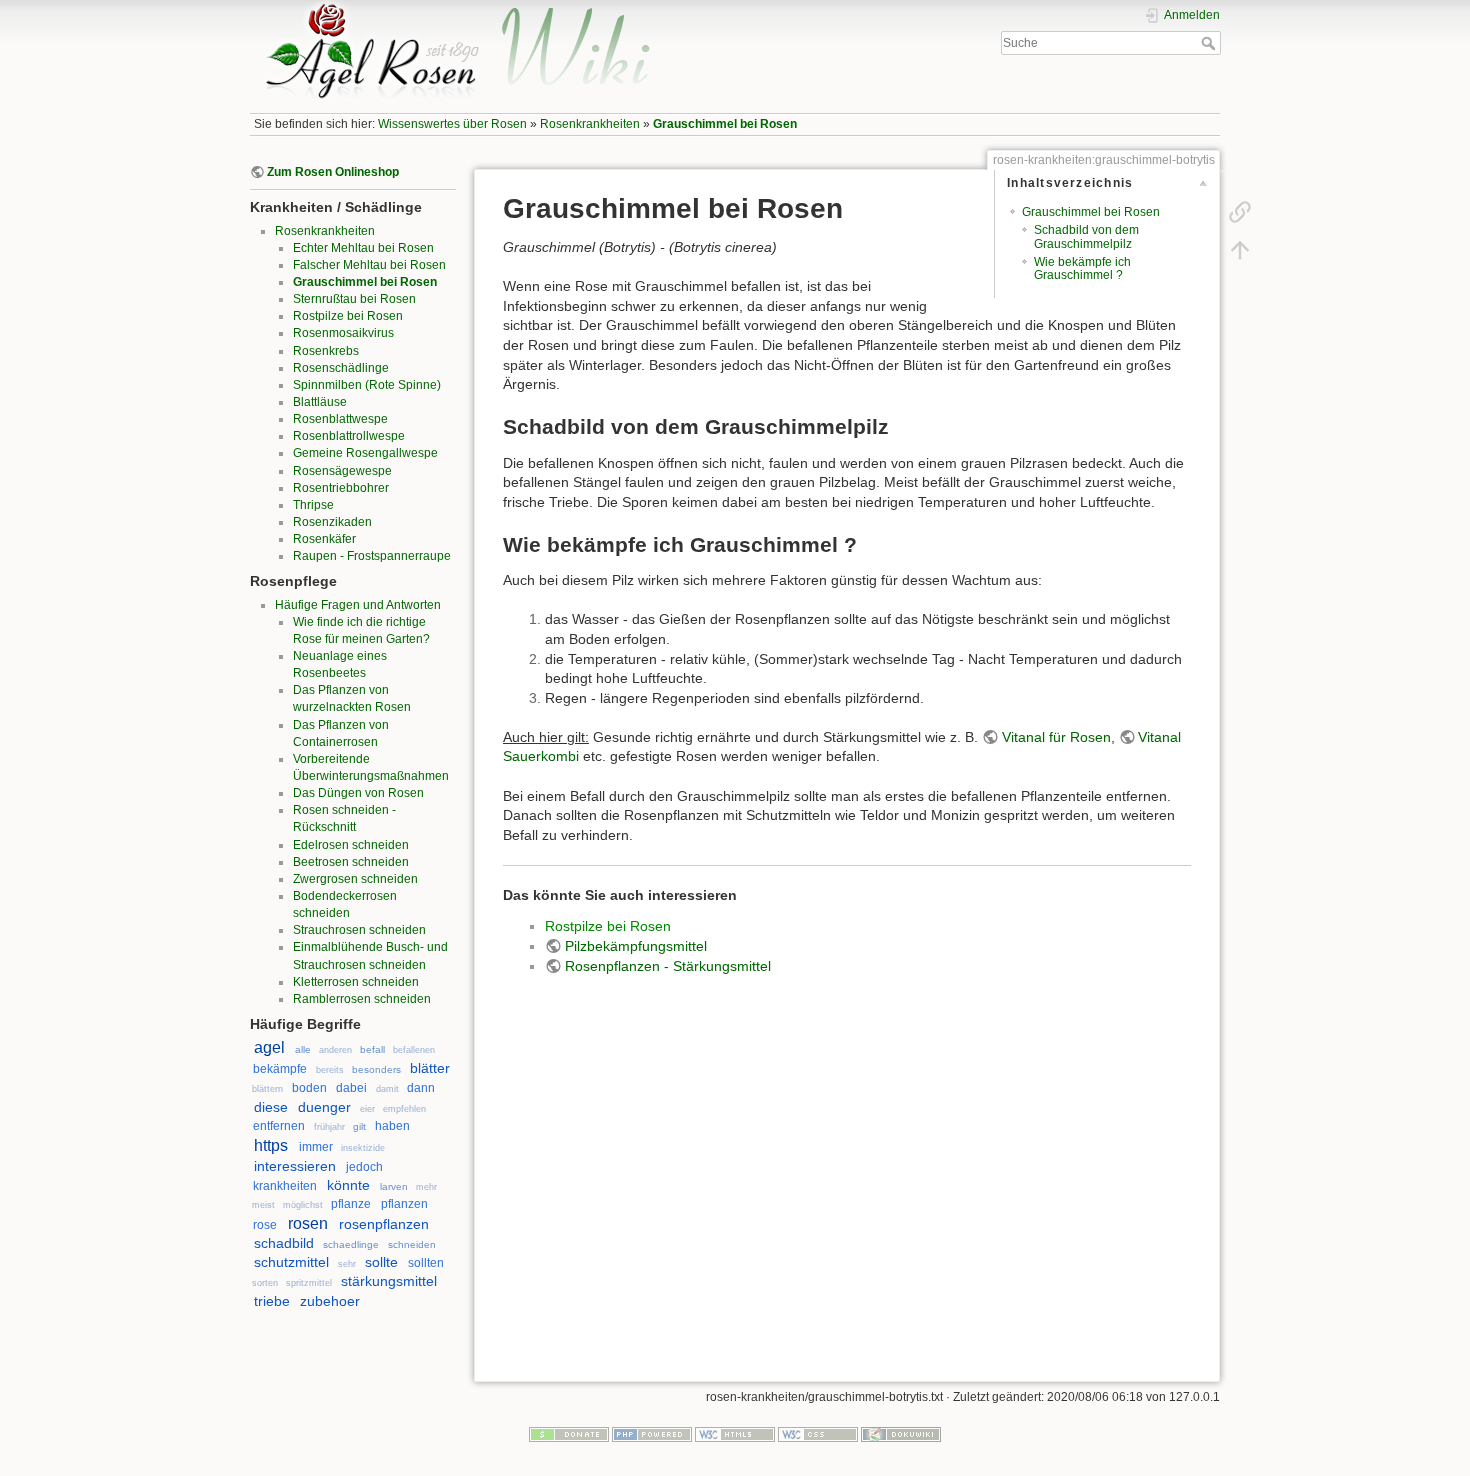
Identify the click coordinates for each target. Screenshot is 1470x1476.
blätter (430, 1068)
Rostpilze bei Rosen (348, 316)
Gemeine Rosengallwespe (365, 453)
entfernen (279, 1126)
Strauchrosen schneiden (359, 930)
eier (367, 1109)
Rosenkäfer (324, 539)
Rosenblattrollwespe (349, 436)
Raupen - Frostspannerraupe (372, 556)
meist (263, 1205)
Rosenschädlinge (341, 368)
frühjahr (329, 1127)
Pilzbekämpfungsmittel (636, 946)
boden (309, 1088)
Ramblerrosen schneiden (362, 999)
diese (271, 1107)
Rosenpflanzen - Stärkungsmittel (668, 966)
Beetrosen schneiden (351, 862)
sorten (265, 1283)
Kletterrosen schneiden (356, 982)
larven (394, 1186)
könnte (348, 1185)
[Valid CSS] (818, 1433)
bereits (330, 1070)
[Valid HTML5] (735, 1433)
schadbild (284, 1243)
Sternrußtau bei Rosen (354, 299)
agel (269, 1047)
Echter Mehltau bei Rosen (363, 248)
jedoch (364, 1167)
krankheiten (285, 1186)
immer (316, 1147)
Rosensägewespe (342, 471)
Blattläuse (320, 402)
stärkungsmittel (389, 1281)
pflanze (351, 1204)
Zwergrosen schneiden (355, 879)
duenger (324, 1107)
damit (387, 1089)
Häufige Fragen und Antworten (358, 605)
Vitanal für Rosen (1056, 737)
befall (372, 1049)
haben (392, 1126)
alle (303, 1049)
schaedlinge (351, 1244)
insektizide (363, 1148)
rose (265, 1225)
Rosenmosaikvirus (343, 333)
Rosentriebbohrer (341, 488)
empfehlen (404, 1109)
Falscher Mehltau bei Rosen (369, 265)
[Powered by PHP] (652, 1433)
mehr (426, 1187)
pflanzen (404, 1204)
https (271, 1145)
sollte (381, 1262)
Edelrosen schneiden (351, 845)
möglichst (303, 1205)
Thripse (313, 505)
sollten (426, 1263)
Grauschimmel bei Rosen (725, 124)
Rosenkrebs (326, 351)
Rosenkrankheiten (590, 124)
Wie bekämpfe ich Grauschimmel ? (1082, 268)
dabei (351, 1088)
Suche (1210, 43)
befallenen (414, 1050)
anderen (335, 1050)
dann (421, 1088)
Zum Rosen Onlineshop (333, 172)
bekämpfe (280, 1069)
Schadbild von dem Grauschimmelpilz (1086, 236)
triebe (272, 1301)
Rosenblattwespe (340, 419)
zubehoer (330, 1301)
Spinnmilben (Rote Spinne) (367, 385)
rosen (308, 1223)
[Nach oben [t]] (1240, 250)
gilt (359, 1126)
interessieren (295, 1166)
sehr (347, 1264)
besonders (376, 1069)
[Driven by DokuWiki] (901, 1433)
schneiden (412, 1244)
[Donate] (569, 1433)
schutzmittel (291, 1262)
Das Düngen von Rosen (358, 793)
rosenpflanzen (384, 1224)
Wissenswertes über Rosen (452, 124)
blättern (267, 1089)
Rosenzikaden (332, 522)
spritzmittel (309, 1283)
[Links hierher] (1240, 212)
